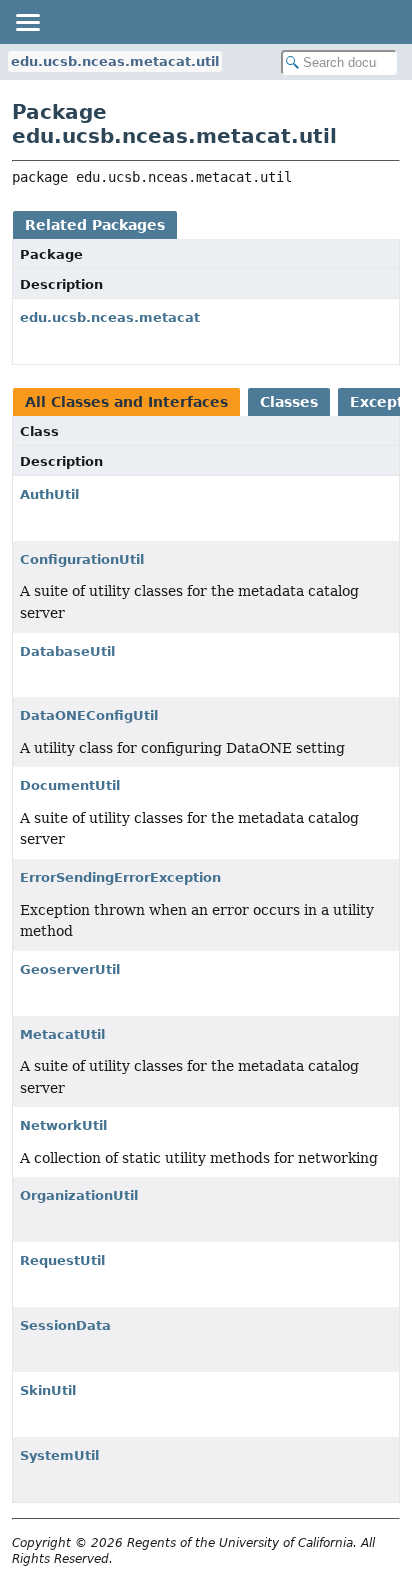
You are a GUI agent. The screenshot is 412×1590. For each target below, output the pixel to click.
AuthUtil (49, 494)
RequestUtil (62, 1260)
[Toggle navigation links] (27, 22)
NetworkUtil (63, 1125)
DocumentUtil (70, 785)
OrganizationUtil (79, 1195)
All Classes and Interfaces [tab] (126, 402)
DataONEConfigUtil (89, 715)
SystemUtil (59, 1455)
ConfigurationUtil (82, 559)
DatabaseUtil (67, 651)
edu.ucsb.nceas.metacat (110, 317)
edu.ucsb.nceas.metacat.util (115, 61)
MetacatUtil (62, 1034)
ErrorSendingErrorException (120, 877)
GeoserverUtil (70, 969)
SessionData (65, 1325)
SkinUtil (48, 1390)
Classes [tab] (289, 402)
